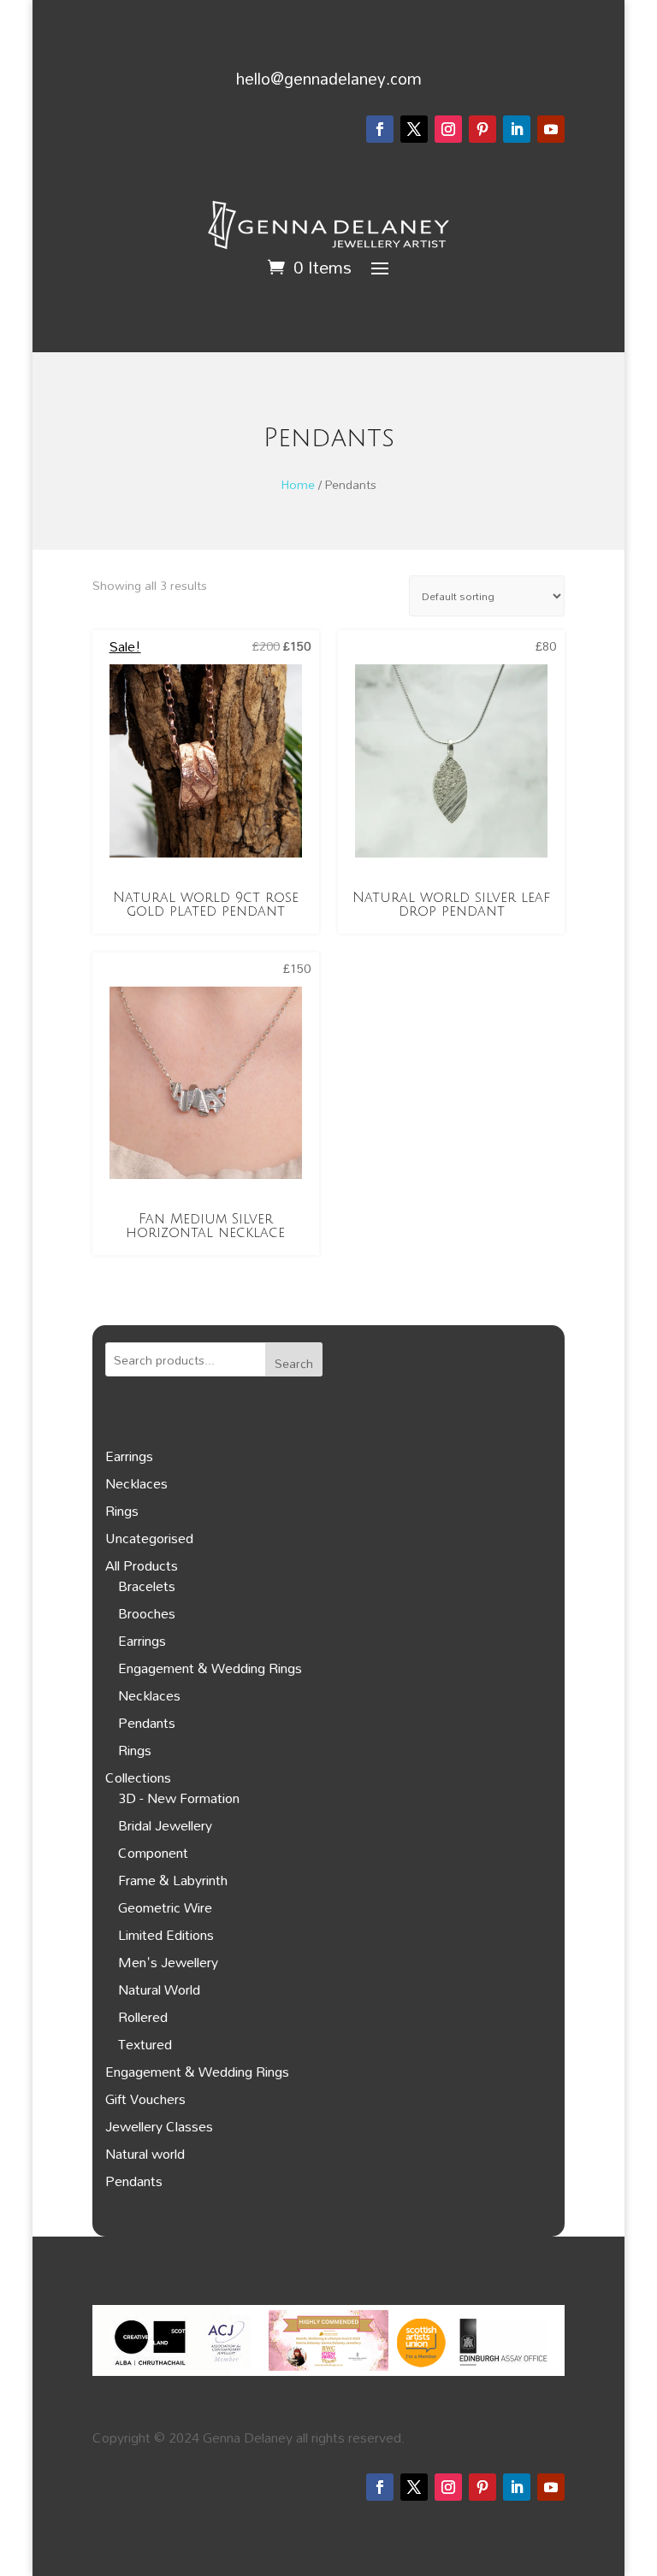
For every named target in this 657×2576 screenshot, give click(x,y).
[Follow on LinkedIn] (517, 129)
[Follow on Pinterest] (482, 129)
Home (298, 484)
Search (294, 1363)
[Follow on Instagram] (448, 129)
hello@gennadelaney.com (329, 78)
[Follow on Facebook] (380, 129)
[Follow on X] (414, 129)
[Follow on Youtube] (551, 129)
